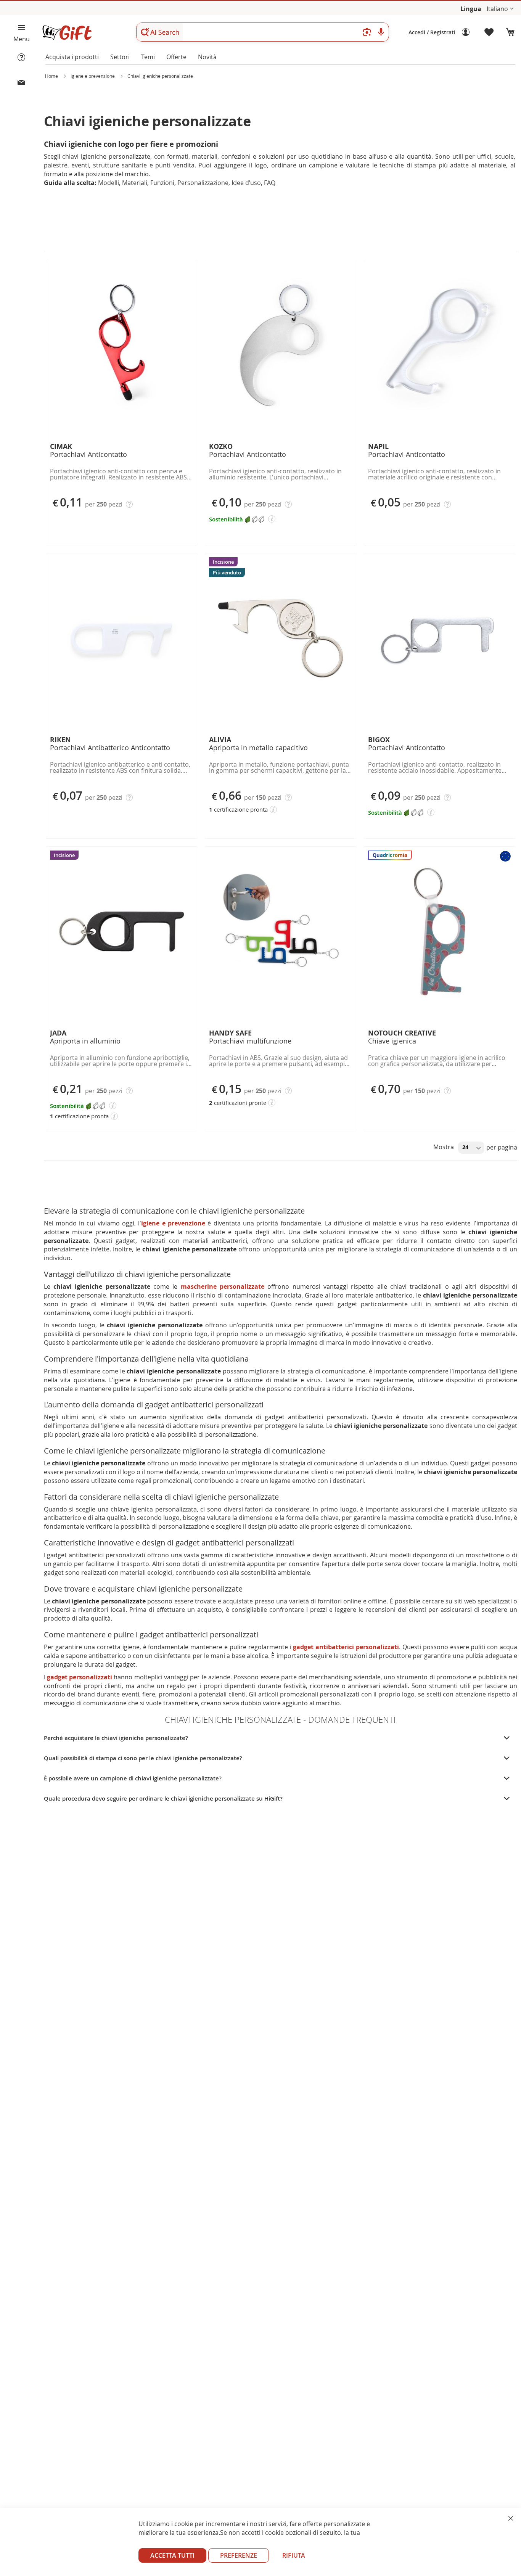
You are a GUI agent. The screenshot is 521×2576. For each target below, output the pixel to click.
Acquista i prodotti (72, 57)
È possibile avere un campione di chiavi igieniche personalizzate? (133, 1778)
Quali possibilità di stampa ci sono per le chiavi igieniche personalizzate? (143, 1758)
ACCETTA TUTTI (172, 2555)
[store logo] (67, 33)
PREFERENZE (239, 2555)
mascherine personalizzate (223, 1286)
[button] (500, 9)
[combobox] (263, 32)
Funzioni (162, 183)
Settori (120, 57)
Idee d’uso (246, 183)
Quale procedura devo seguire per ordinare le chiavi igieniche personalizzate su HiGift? (163, 1799)
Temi (148, 57)
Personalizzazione (203, 183)
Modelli (109, 183)
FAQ (270, 183)
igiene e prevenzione (173, 1223)
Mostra (444, 1147)
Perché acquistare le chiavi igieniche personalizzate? (116, 1738)
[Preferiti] (489, 32)
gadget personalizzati (80, 1677)
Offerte (176, 57)
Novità (207, 57)
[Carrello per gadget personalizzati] (510, 32)
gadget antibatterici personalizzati (346, 1647)
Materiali (135, 183)
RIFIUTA (294, 2555)
